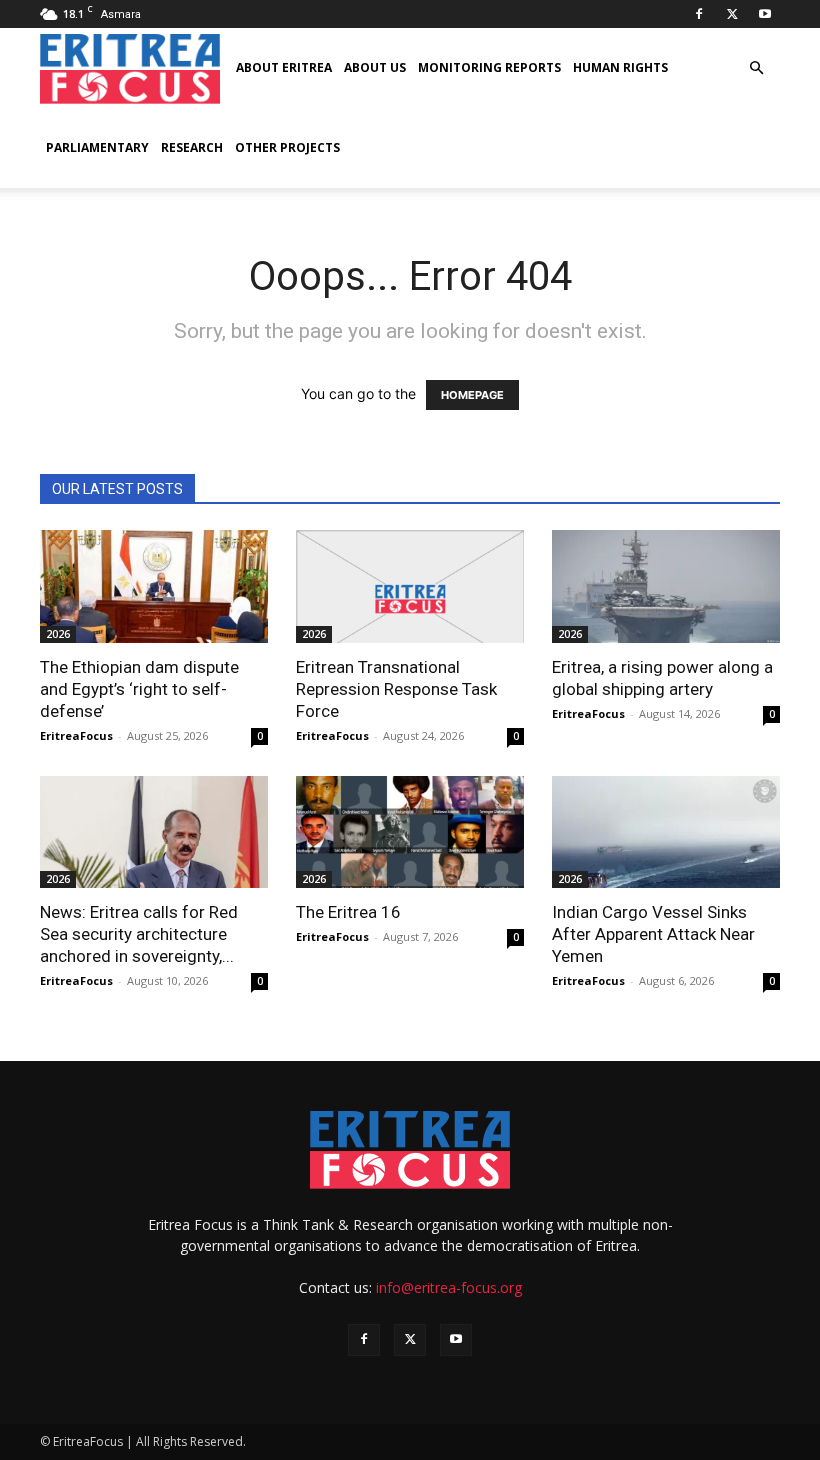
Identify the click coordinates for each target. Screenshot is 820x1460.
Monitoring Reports (489, 67)
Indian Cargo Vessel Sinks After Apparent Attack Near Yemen (653, 934)
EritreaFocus (76, 735)
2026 (58, 634)
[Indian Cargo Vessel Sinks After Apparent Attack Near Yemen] (666, 832)
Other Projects (287, 147)
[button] (756, 68)
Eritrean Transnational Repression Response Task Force (396, 689)
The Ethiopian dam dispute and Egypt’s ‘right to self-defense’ (139, 689)
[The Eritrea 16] (410, 832)
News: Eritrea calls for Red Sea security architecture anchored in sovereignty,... (139, 934)
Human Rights (620, 67)
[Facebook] (699, 14)
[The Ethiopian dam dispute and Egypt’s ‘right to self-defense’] (154, 586)
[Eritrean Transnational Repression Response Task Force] (410, 586)
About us (375, 67)
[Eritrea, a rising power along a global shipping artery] (666, 586)
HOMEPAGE (472, 395)
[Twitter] (732, 14)
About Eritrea (284, 67)
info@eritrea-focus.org (449, 1287)
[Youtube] (765, 14)
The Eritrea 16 (348, 912)
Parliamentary (97, 147)
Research (192, 147)
